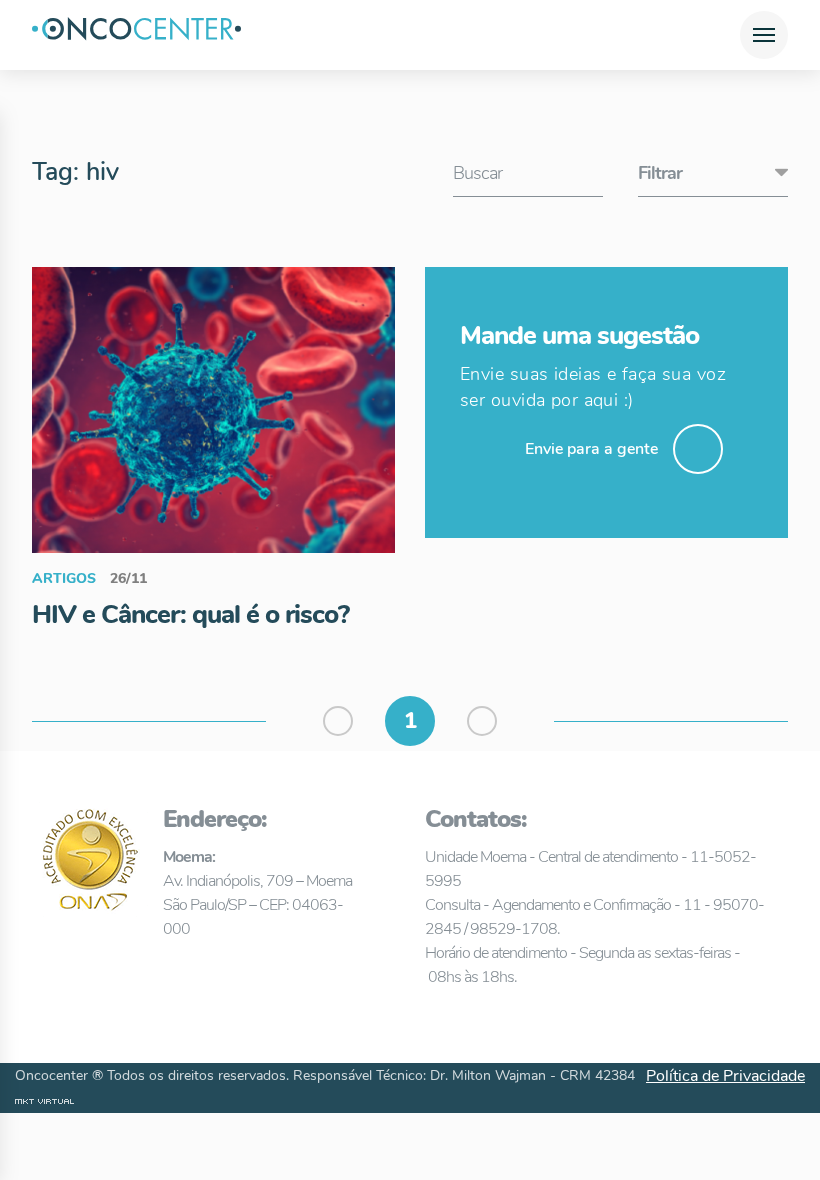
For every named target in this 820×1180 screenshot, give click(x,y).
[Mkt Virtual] (44, 1101)
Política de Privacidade (725, 1076)
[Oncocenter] (136, 35)
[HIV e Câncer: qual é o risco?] (213, 409)
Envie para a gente (591, 449)
